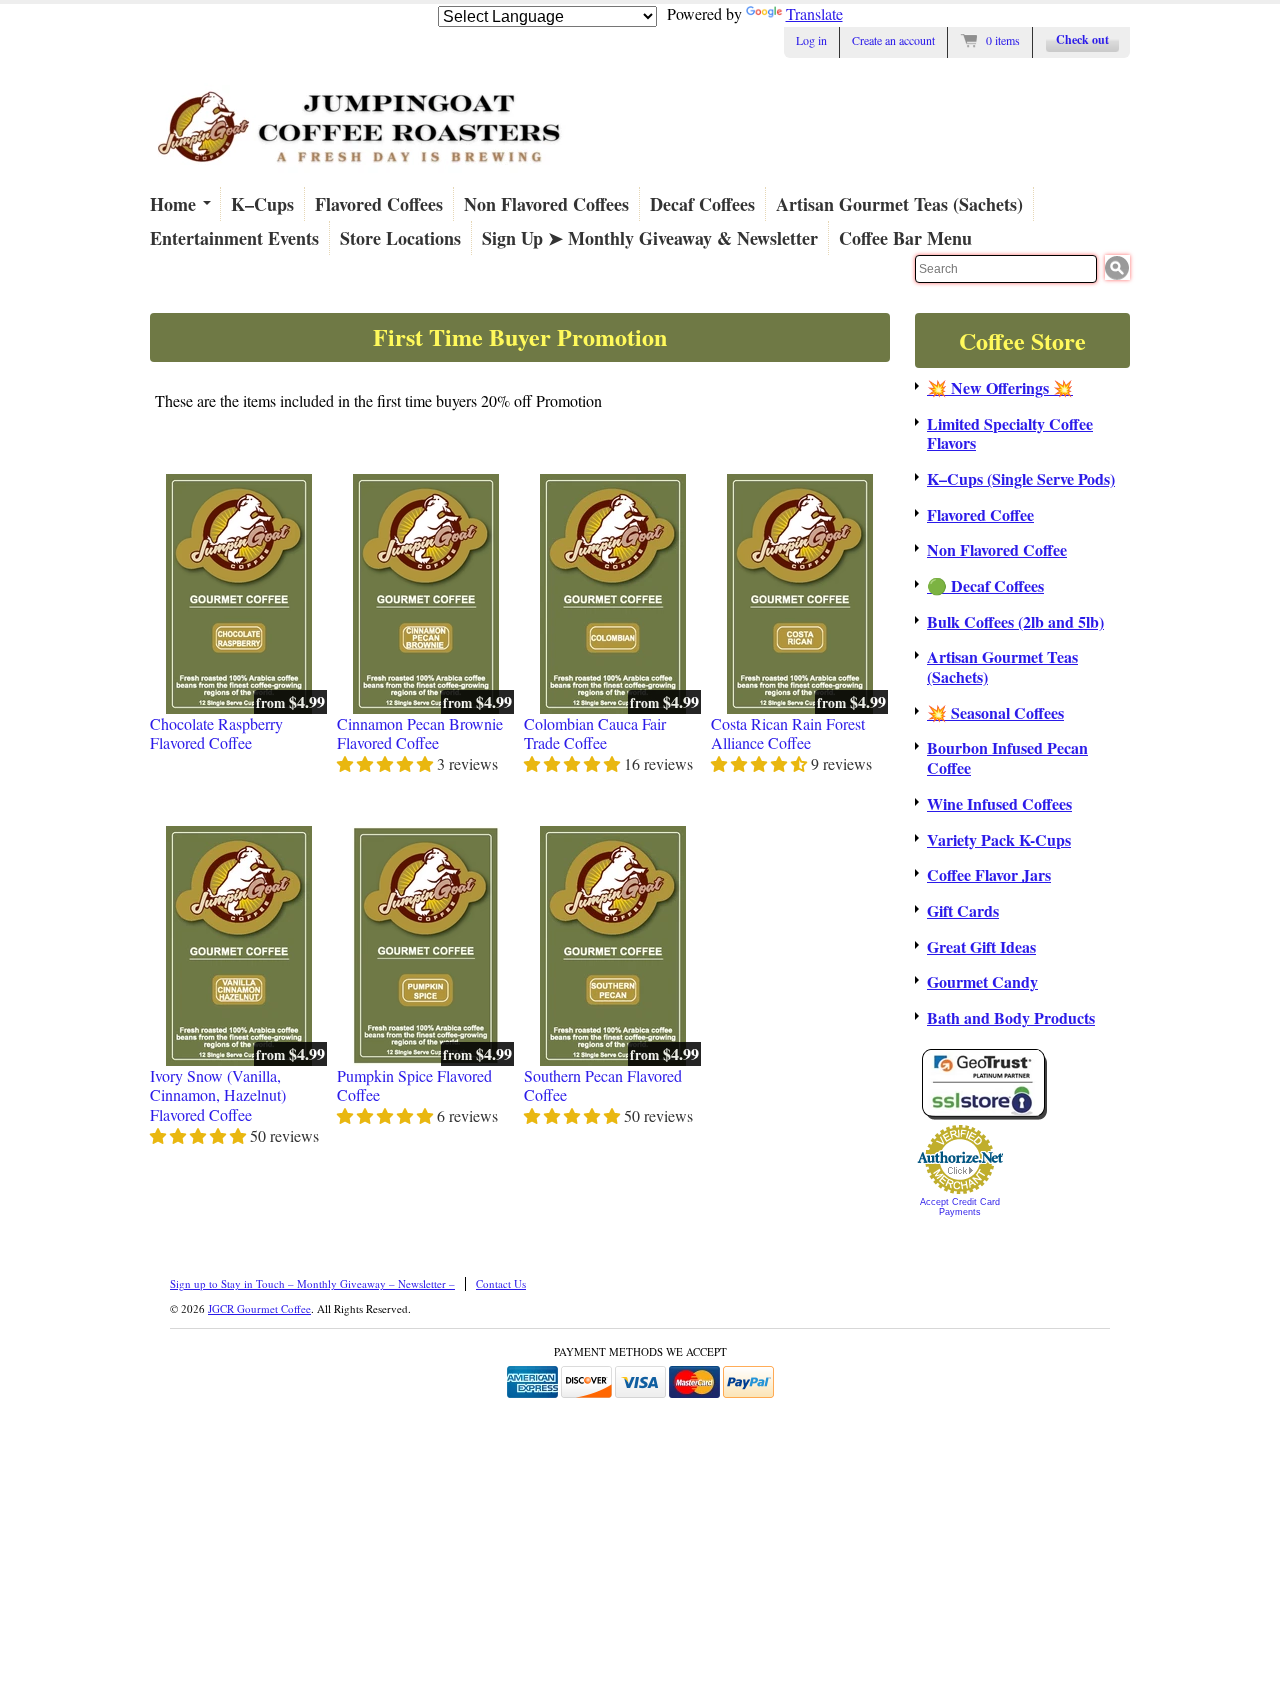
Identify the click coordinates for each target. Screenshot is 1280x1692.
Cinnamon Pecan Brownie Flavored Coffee (420, 733)
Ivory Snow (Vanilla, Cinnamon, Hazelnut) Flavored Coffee (218, 1095)
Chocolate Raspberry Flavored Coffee (216, 733)
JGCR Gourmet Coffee (259, 1308)
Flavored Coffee (980, 515)
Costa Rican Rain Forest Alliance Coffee (788, 733)
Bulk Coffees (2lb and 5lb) (1015, 622)
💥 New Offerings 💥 (1000, 388)
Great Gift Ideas (981, 947)
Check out (1082, 39)
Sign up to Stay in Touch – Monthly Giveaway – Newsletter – (312, 1283)
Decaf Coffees (702, 204)
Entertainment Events (234, 238)
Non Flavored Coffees (546, 204)
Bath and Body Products (1011, 1018)
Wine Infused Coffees (999, 804)
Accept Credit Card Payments (960, 1207)
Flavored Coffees (379, 204)
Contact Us (501, 1283)
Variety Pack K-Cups (999, 840)
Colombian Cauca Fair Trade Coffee (595, 733)
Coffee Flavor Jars (989, 875)
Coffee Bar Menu (905, 238)
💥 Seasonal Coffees (995, 713)
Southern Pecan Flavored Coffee (603, 1085)
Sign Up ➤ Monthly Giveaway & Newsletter (650, 238)
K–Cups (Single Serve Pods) (1021, 479)
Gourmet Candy (982, 982)
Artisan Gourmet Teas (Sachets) (899, 204)
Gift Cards (963, 911)
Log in (811, 40)
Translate (814, 13)
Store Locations (400, 238)
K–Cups (262, 204)
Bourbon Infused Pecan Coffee (1007, 757)
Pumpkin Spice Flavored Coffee (414, 1085)
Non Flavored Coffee (997, 550)
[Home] (360, 172)
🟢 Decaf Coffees (985, 586)
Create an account (893, 40)
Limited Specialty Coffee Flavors (1010, 433)
